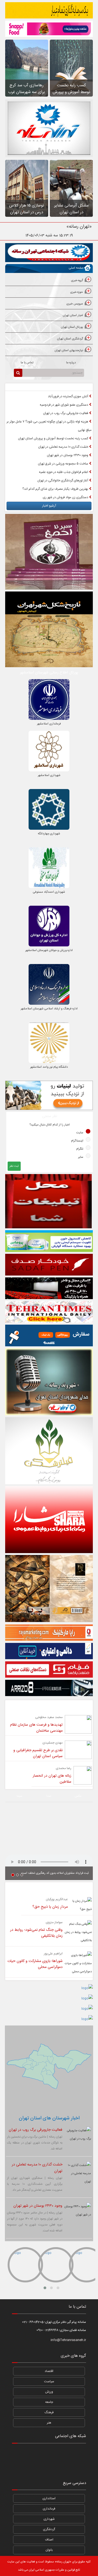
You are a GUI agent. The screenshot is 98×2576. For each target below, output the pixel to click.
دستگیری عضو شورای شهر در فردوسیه (64, 405)
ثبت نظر (14, 1166)
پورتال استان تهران (72, 327)
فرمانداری (49, 2509)
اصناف (49, 2540)
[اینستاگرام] (79, 2453)
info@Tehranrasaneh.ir (68, 2340)
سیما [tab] (19, 1796)
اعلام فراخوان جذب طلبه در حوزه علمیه (64, 472)
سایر (81, 1157)
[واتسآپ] (64, 2453)
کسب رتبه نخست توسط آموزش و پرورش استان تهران (53, 438)
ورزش (49, 2392)
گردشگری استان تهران (70, 339)
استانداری (49, 2498)
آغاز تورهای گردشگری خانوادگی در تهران (63, 481)
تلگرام (80, 1149)
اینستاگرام (77, 1141)
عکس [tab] (78, 1796)
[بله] (19, 2467)
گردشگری (49, 2529)
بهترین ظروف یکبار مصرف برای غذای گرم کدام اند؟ (56, 489)
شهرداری (49, 2519)
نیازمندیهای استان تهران (69, 351)
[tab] (49, 281)
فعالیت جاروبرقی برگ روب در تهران (66, 413)
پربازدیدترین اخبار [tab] (27, 387)
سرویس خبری (75, 304)
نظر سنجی (50, 1116)
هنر (49, 2423)
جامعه (49, 2402)
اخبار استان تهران (73, 316)
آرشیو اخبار (49, 506)
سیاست (49, 2381)
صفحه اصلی (76, 268)
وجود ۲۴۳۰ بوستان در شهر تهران (68, 455)
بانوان (49, 2550)
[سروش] (64, 2467)
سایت (80, 1133)
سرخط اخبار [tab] (71, 387)
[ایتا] (79, 2467)
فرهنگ (49, 2412)
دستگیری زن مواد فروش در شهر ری (66, 497)
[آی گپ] (34, 2467)
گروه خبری (77, 281)
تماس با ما (27, 363)
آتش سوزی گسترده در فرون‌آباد (68, 396)
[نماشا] (49, 2453)
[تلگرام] (34, 2453)
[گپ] (49, 2467)
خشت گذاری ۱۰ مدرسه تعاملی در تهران (64, 447)
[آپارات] (19, 2453)
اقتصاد (49, 2371)
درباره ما (71, 363)
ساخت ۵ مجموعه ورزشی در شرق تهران (63, 464)
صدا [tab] (49, 1796)
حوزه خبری (77, 292)
